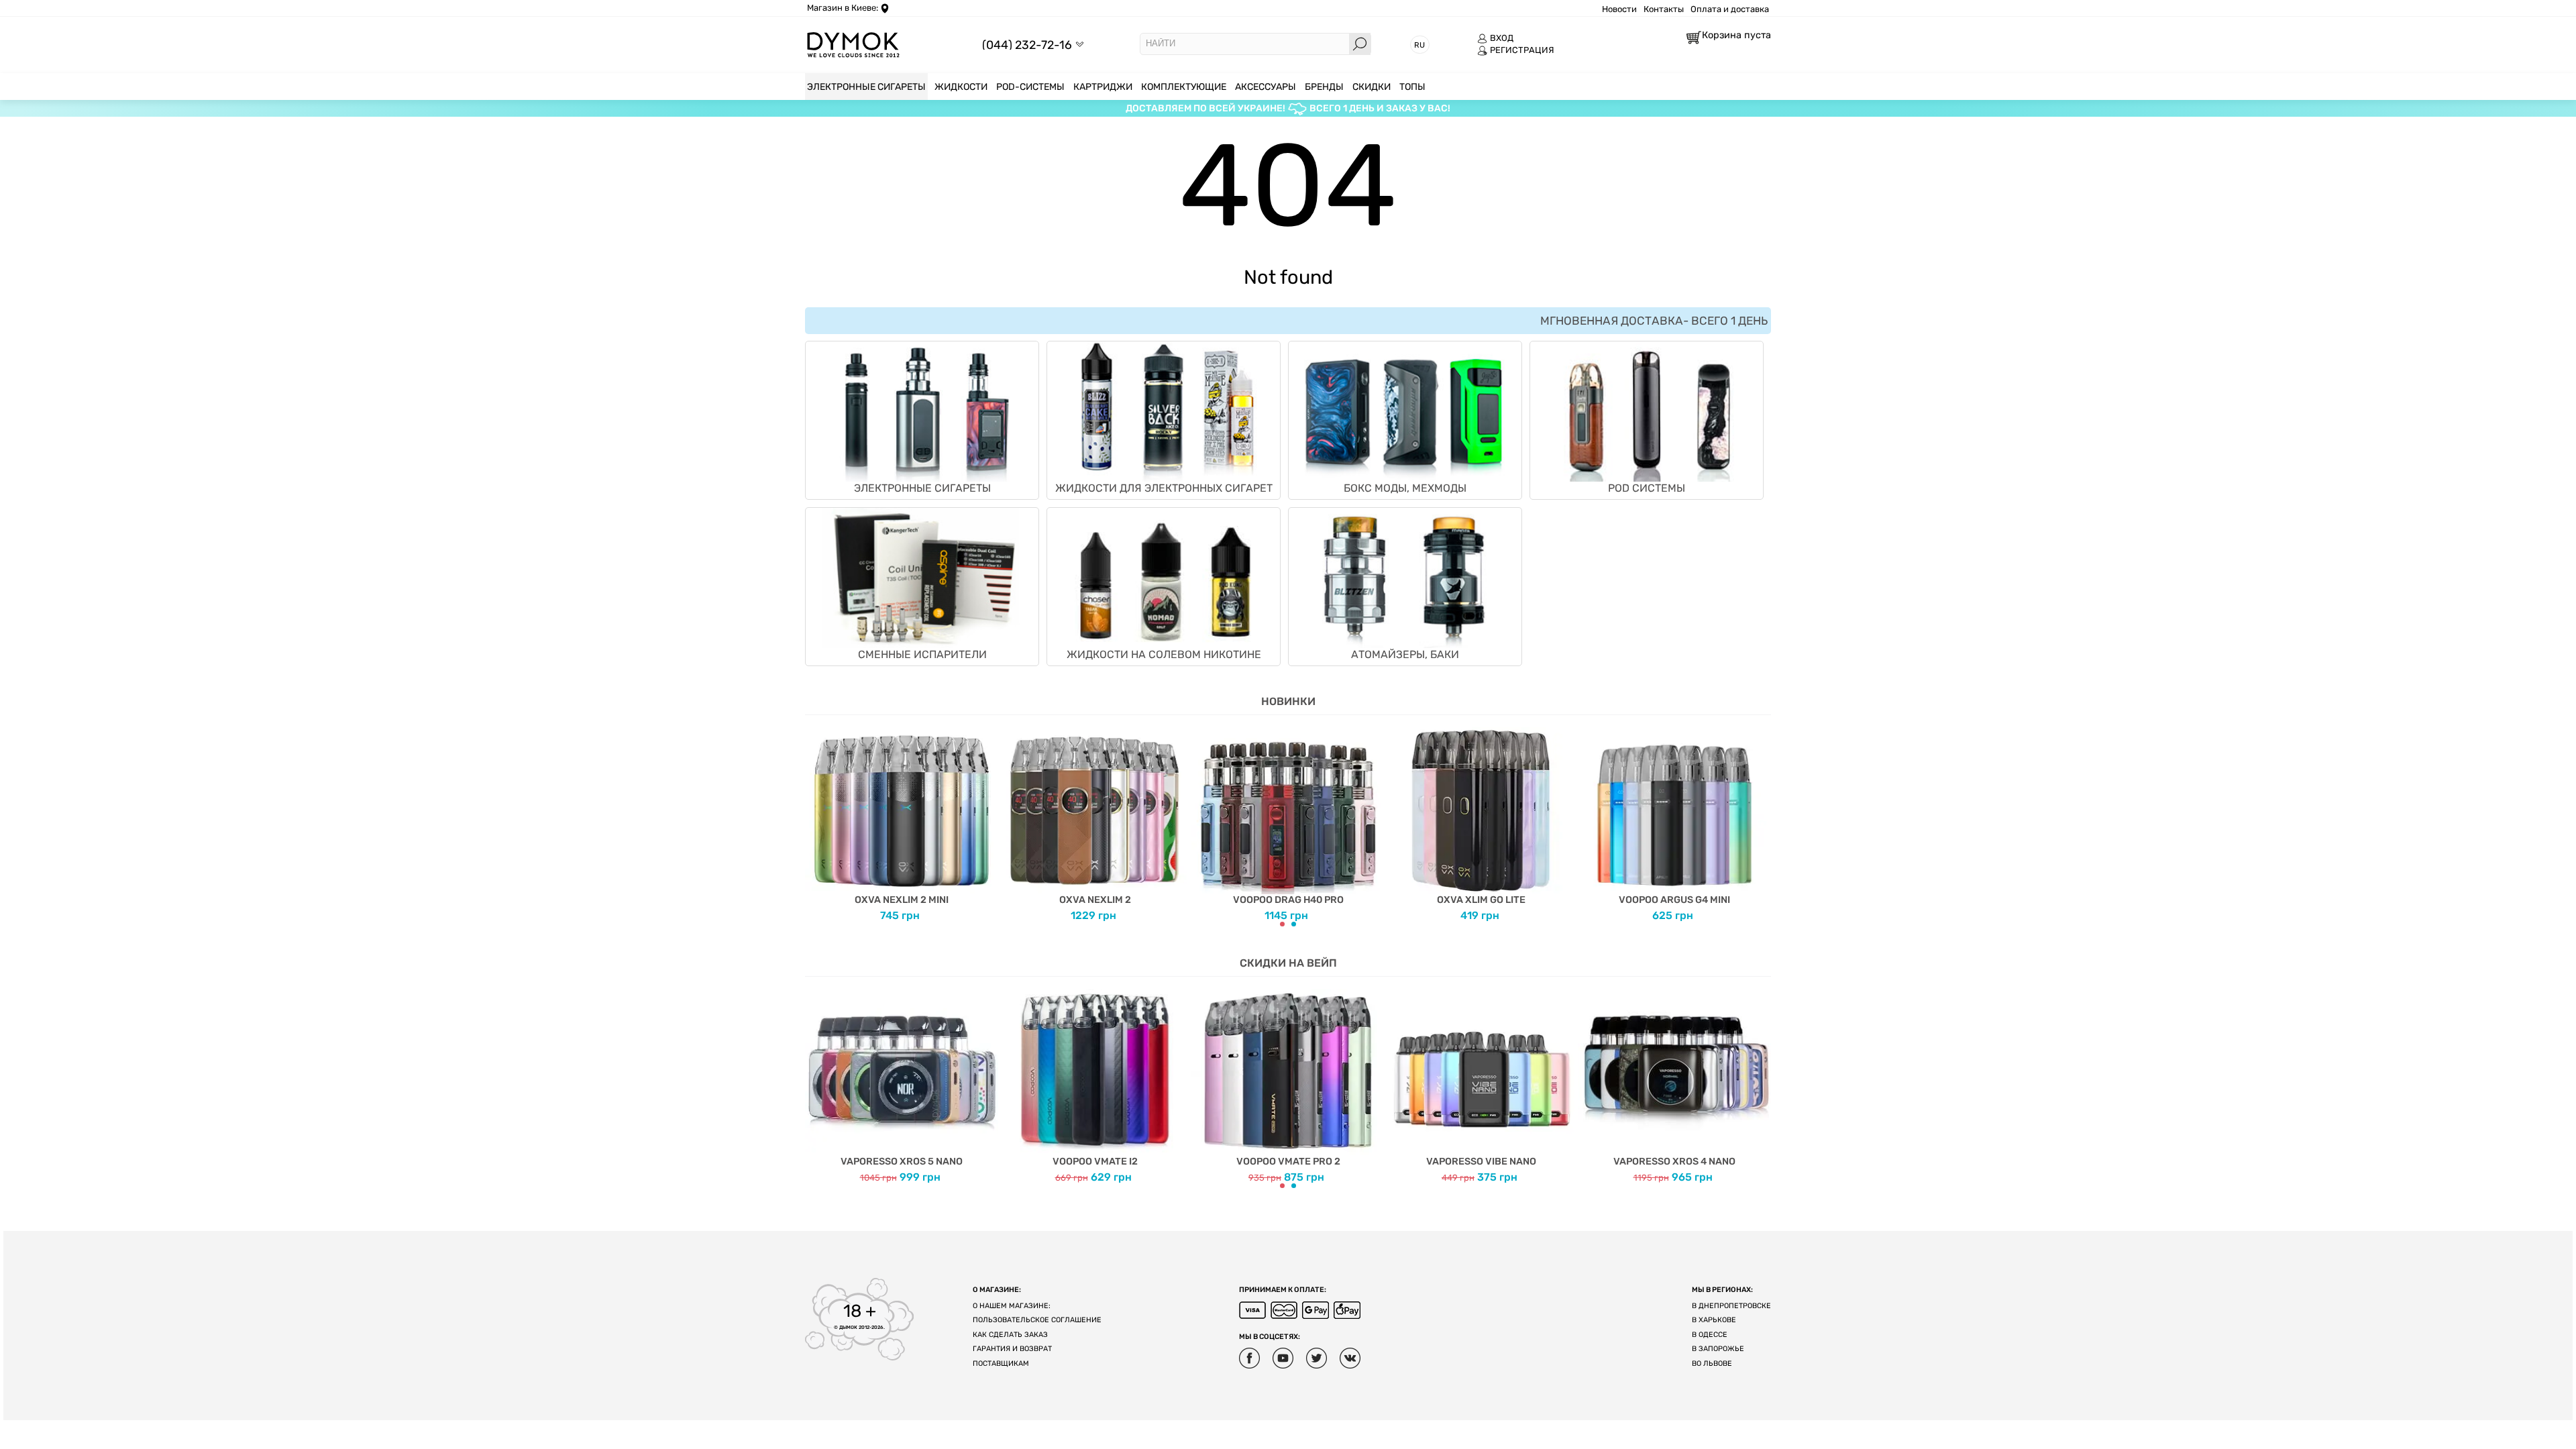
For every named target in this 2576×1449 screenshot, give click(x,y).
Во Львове (1712, 1363)
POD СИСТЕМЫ (1647, 488)
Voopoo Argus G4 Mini (1674, 900)
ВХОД (1502, 38)
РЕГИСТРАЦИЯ (1522, 50)
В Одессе (1710, 1335)
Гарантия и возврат (1012, 1349)
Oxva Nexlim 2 (1095, 900)
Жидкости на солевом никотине (1164, 654)
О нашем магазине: (1012, 1306)
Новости (1619, 9)
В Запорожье (1718, 1349)
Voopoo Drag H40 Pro (1288, 900)
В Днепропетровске (1731, 1306)
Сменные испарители (922, 654)
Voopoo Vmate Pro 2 (1288, 1162)
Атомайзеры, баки (1405, 654)
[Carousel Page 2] (1294, 924)
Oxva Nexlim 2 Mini (902, 900)
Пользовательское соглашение (1037, 1320)
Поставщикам (1001, 1363)
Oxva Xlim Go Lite (1481, 900)
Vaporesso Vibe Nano (1481, 1162)
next (1761, 820)
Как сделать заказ (1010, 1335)
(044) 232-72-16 (1027, 45)
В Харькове (1714, 1320)
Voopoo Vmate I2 (1095, 1162)
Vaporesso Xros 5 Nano (902, 1162)
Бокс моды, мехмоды (1405, 488)
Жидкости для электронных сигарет (1164, 488)
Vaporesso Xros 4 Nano (1674, 1162)
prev (815, 820)
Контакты (1664, 9)
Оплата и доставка (1730, 9)
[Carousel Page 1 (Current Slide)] (1282, 924)
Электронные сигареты (922, 488)
